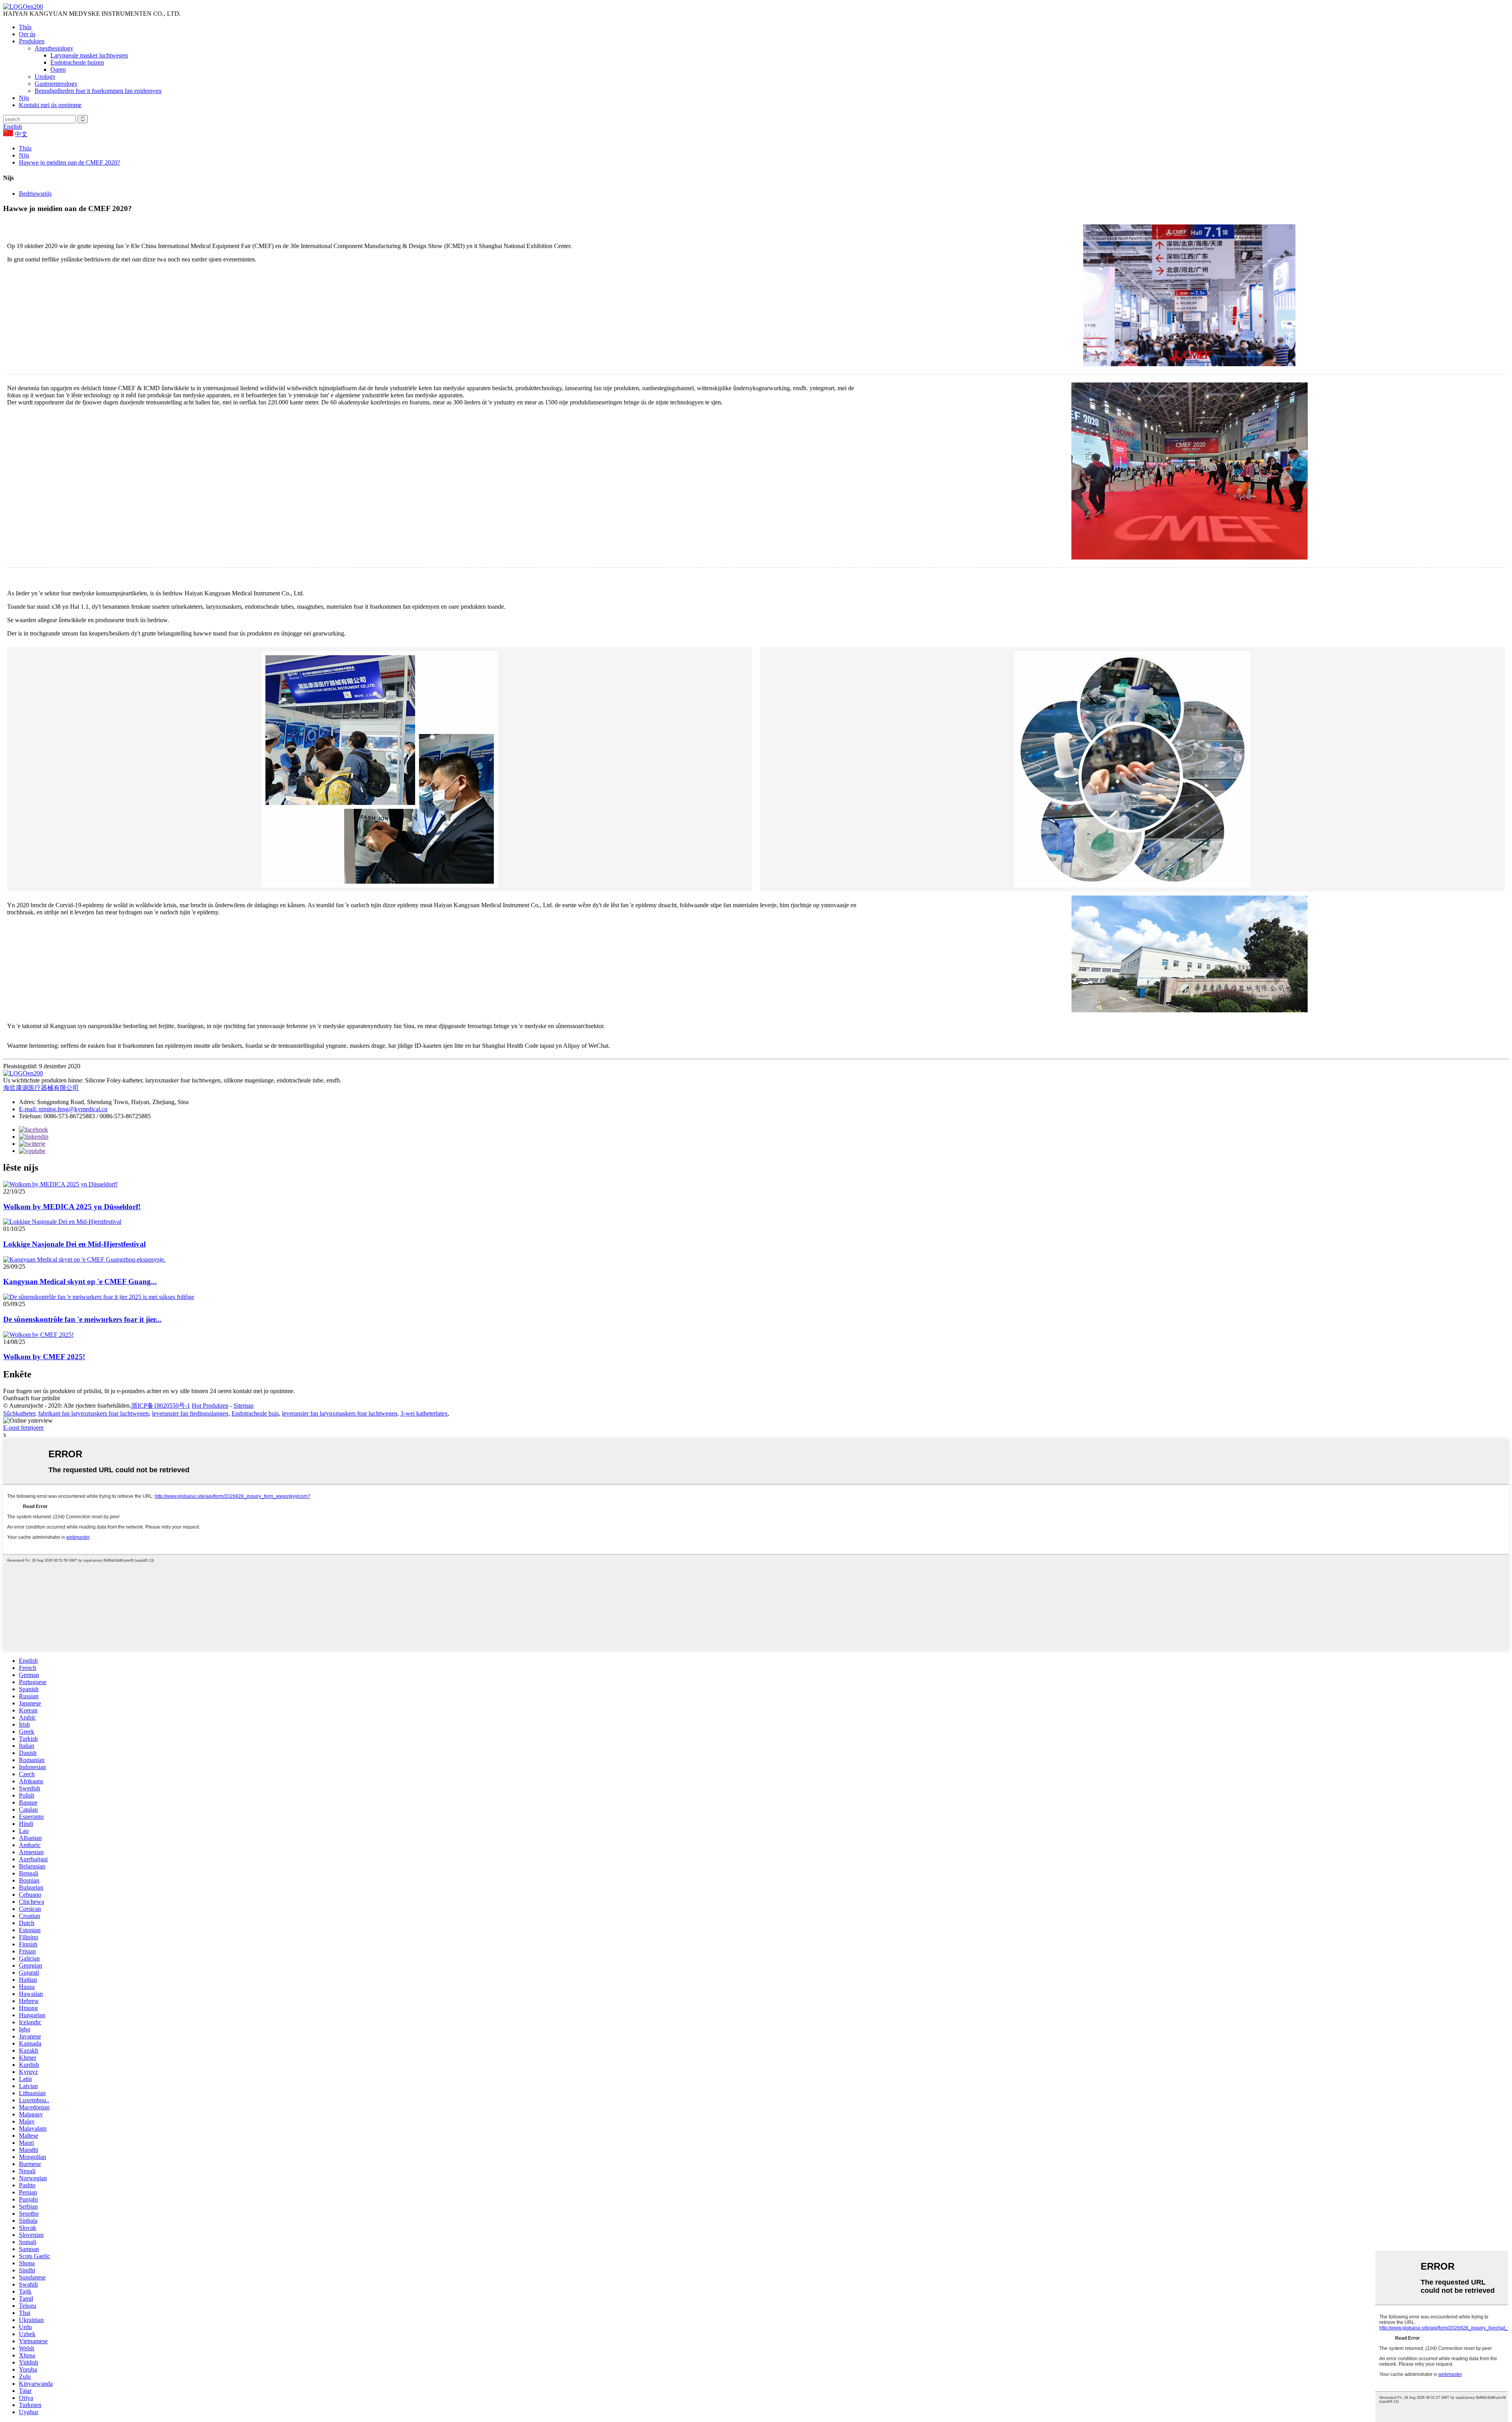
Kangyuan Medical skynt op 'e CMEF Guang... (80, 1281)
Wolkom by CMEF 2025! (44, 1357)
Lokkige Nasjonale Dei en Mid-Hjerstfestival (74, 1244)
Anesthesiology (54, 48)
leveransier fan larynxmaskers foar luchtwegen (340, 1413)
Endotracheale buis (255, 1413)
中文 (21, 134)
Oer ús (27, 34)
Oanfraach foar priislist (31, 1398)
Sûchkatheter (19, 1413)
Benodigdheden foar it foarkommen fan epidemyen (98, 91)
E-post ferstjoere (23, 1428)
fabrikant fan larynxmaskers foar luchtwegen (94, 1413)
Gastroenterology (56, 84)
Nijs (24, 98)
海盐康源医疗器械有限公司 (41, 1088)
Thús (25, 27)
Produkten (32, 41)
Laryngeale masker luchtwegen (89, 55)
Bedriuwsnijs (35, 194)
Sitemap (244, 1406)
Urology (45, 77)
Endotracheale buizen (77, 62)
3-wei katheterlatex (424, 1413)
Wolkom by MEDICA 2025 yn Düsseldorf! (72, 1207)
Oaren (58, 69)
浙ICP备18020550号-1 (161, 1406)
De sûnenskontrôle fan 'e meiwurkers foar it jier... (82, 1319)
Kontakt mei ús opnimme (50, 105)
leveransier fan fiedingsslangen (190, 1413)
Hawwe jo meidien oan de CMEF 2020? (69, 162)
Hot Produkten (210, 1406)
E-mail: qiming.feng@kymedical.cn (63, 1109)
